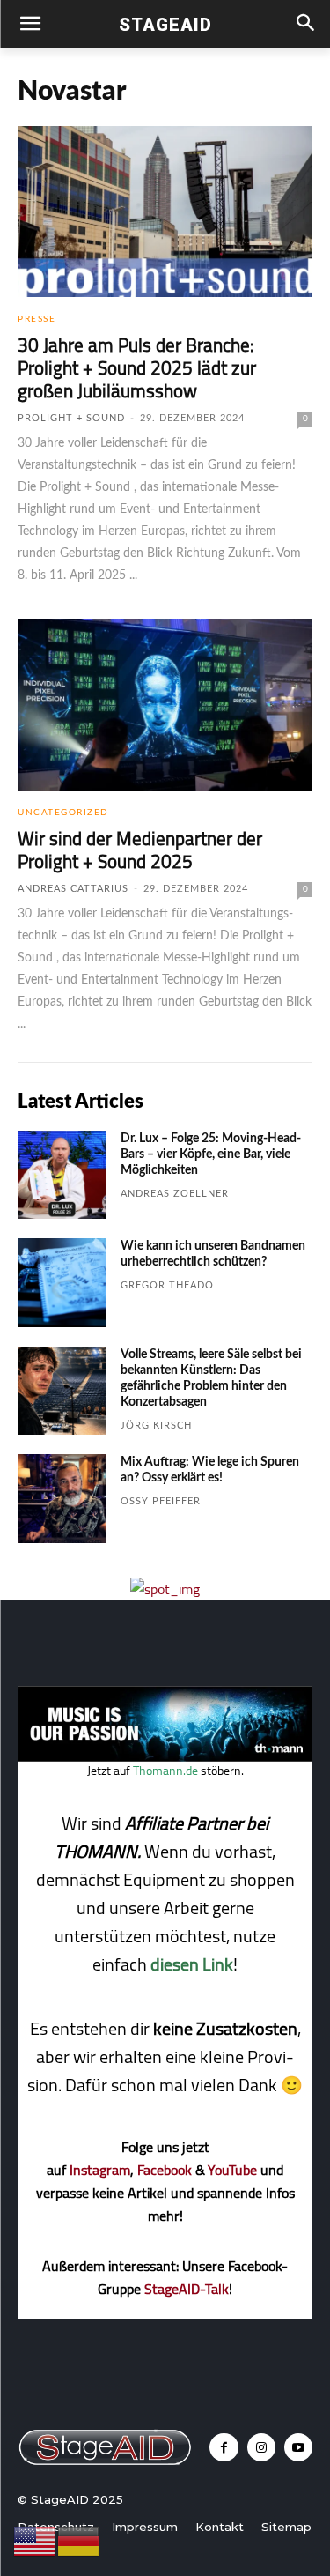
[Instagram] (261, 2447)
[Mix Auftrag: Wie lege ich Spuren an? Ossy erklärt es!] (62, 1499)
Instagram (100, 2170)
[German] (79, 2540)
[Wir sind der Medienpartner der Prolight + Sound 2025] (165, 704)
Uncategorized (63, 813)
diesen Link (192, 1964)
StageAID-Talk (187, 2289)
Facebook (165, 2170)
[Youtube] (298, 2447)
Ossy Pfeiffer (161, 1501)
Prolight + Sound (71, 418)
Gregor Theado (167, 1285)
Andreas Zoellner (175, 1194)
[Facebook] (224, 2447)
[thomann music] (165, 1756)
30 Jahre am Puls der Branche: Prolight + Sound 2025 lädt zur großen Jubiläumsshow (137, 368)
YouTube (232, 2170)
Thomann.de (165, 1771)
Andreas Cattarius (73, 889)
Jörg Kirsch (156, 1425)
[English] (35, 2540)
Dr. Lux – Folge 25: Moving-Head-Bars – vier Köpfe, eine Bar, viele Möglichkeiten (211, 1154)
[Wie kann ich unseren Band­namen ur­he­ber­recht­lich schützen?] (62, 1283)
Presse (37, 319)
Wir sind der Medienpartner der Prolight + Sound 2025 (140, 850)
